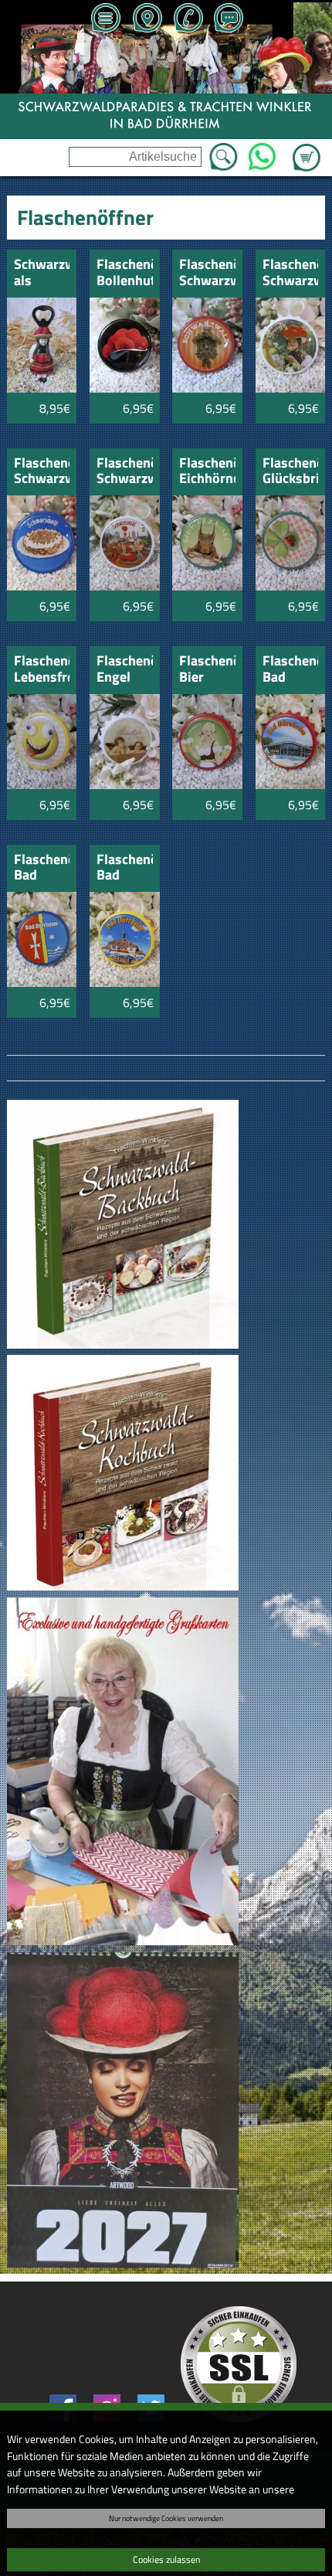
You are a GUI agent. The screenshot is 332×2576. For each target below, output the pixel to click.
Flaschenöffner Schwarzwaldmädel (291, 273)
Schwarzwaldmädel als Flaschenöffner (42, 273)
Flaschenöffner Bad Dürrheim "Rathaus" (125, 868)
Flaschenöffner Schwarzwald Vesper (125, 472)
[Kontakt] (229, 19)
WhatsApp (262, 152)
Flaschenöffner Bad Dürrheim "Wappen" (42, 868)
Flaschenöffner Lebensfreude (42, 670)
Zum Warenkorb (307, 148)
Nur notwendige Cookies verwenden (166, 2518)
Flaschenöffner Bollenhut (125, 273)
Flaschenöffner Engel (125, 670)
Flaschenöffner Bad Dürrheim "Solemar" (291, 670)
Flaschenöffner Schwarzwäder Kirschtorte (42, 472)
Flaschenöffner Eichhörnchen (207, 472)
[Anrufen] (188, 19)
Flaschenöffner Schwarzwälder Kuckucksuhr (207, 273)
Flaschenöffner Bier (207, 670)
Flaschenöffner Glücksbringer (291, 472)
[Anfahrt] (147, 19)
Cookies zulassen (166, 2559)
